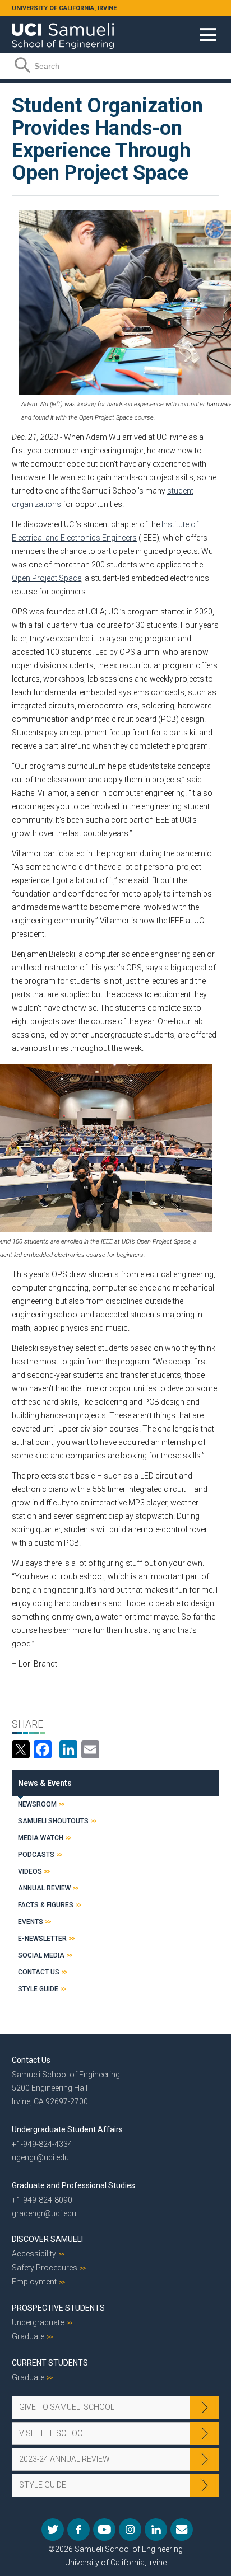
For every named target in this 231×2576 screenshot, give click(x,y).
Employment (34, 2282)
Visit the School (53, 2433)
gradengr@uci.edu (44, 2213)
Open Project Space (47, 578)
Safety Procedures (45, 2268)
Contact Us (39, 1972)
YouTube (104, 2530)
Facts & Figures (46, 1905)
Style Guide (38, 1989)
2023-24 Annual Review (64, 2459)
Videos (30, 1871)
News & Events (45, 1783)
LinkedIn (156, 2530)
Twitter (53, 2530)
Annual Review (44, 1888)
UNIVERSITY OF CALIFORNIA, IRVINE (64, 8)
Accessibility (34, 2254)
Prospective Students (58, 2308)
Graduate (28, 2336)
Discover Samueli (47, 2239)
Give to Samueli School (67, 2407)
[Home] (63, 32)
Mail (182, 2530)
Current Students (50, 2363)
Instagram (130, 2530)
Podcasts (36, 1855)
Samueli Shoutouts (53, 1821)
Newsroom (37, 1804)
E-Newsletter (42, 1939)
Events (31, 1922)
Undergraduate (38, 2322)
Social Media (41, 1955)
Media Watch (41, 1838)
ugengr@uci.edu (40, 2157)
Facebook (78, 2530)
